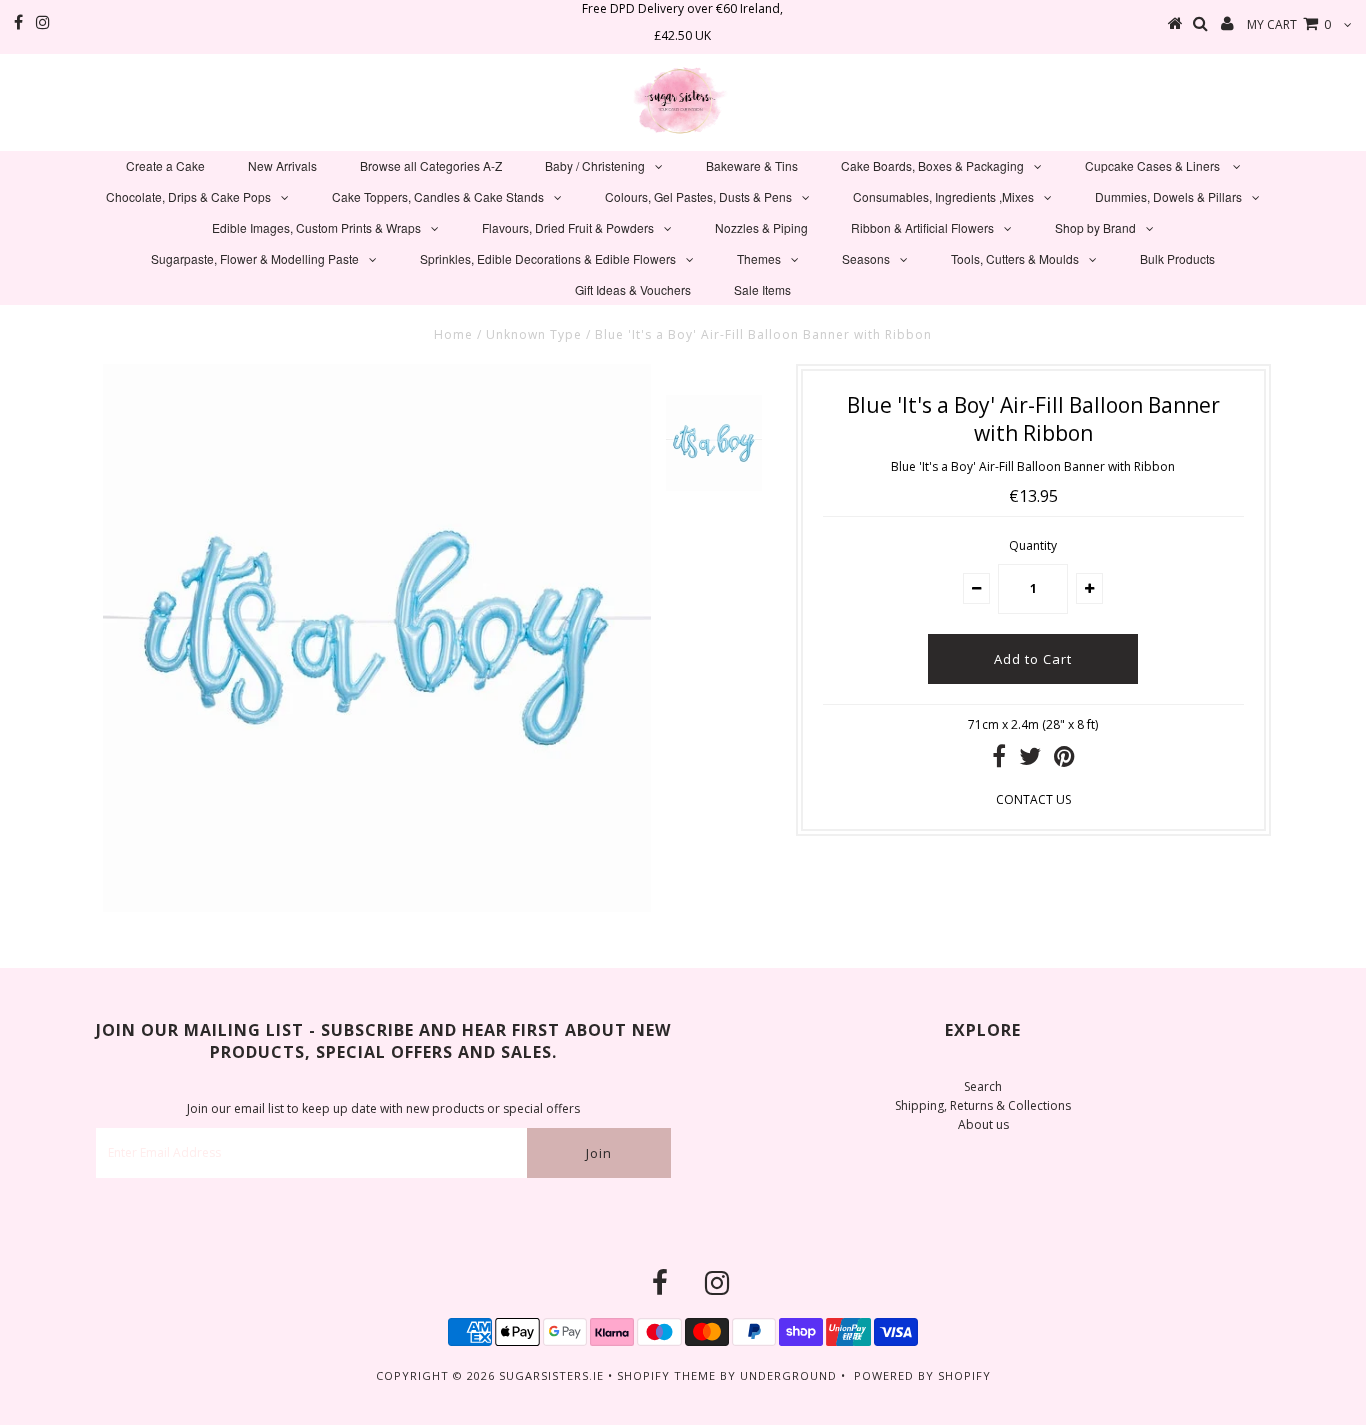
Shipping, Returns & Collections (983, 1105)
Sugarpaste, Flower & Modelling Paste (255, 258)
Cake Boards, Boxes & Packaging (932, 165)
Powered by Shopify (922, 1375)
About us (983, 1124)
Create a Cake (165, 165)
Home (453, 334)
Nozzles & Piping (761, 227)
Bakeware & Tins (752, 165)
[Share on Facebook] (999, 760)
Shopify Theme (666, 1375)
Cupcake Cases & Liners (1154, 165)
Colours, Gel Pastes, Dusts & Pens (698, 196)
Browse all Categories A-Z (431, 165)
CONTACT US (1033, 799)
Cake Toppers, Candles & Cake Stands (438, 196)
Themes (759, 258)
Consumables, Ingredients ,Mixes (943, 196)
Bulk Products (1177, 258)
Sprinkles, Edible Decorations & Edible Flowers (548, 258)
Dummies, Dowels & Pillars (1168, 196)
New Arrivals (282, 165)
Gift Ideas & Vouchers (633, 289)
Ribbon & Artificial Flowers (922, 227)
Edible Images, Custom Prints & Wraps (316, 227)
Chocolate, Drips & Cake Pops (188, 196)
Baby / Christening (595, 165)
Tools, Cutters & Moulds (1015, 258)
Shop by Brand (1095, 227)
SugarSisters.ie (551, 1375)
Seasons (866, 258)
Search (983, 1086)
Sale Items (762, 289)
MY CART (1289, 24)
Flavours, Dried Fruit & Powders (568, 227)
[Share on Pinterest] (1064, 760)
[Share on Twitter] (1030, 760)
